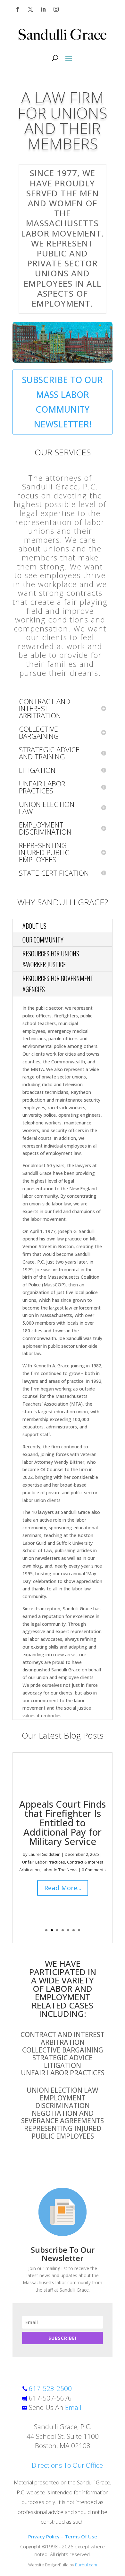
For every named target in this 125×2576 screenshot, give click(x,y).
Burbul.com (86, 2565)
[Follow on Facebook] (18, 9)
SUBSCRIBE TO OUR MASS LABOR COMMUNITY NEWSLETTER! (63, 402)
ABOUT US (34, 926)
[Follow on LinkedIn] (43, 9)
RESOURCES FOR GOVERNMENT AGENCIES (58, 984)
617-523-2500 (50, 2388)
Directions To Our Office (67, 2465)
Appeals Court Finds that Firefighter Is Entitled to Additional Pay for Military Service (63, 1823)
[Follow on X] (30, 9)
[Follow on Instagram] (56, 9)
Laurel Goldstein (45, 1854)
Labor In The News (60, 1870)
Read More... (63, 1888)
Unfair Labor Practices (44, 1862)
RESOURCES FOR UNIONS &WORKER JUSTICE (51, 959)
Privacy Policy (44, 2536)
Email (73, 2407)
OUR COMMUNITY (43, 940)
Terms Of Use (81, 2536)
